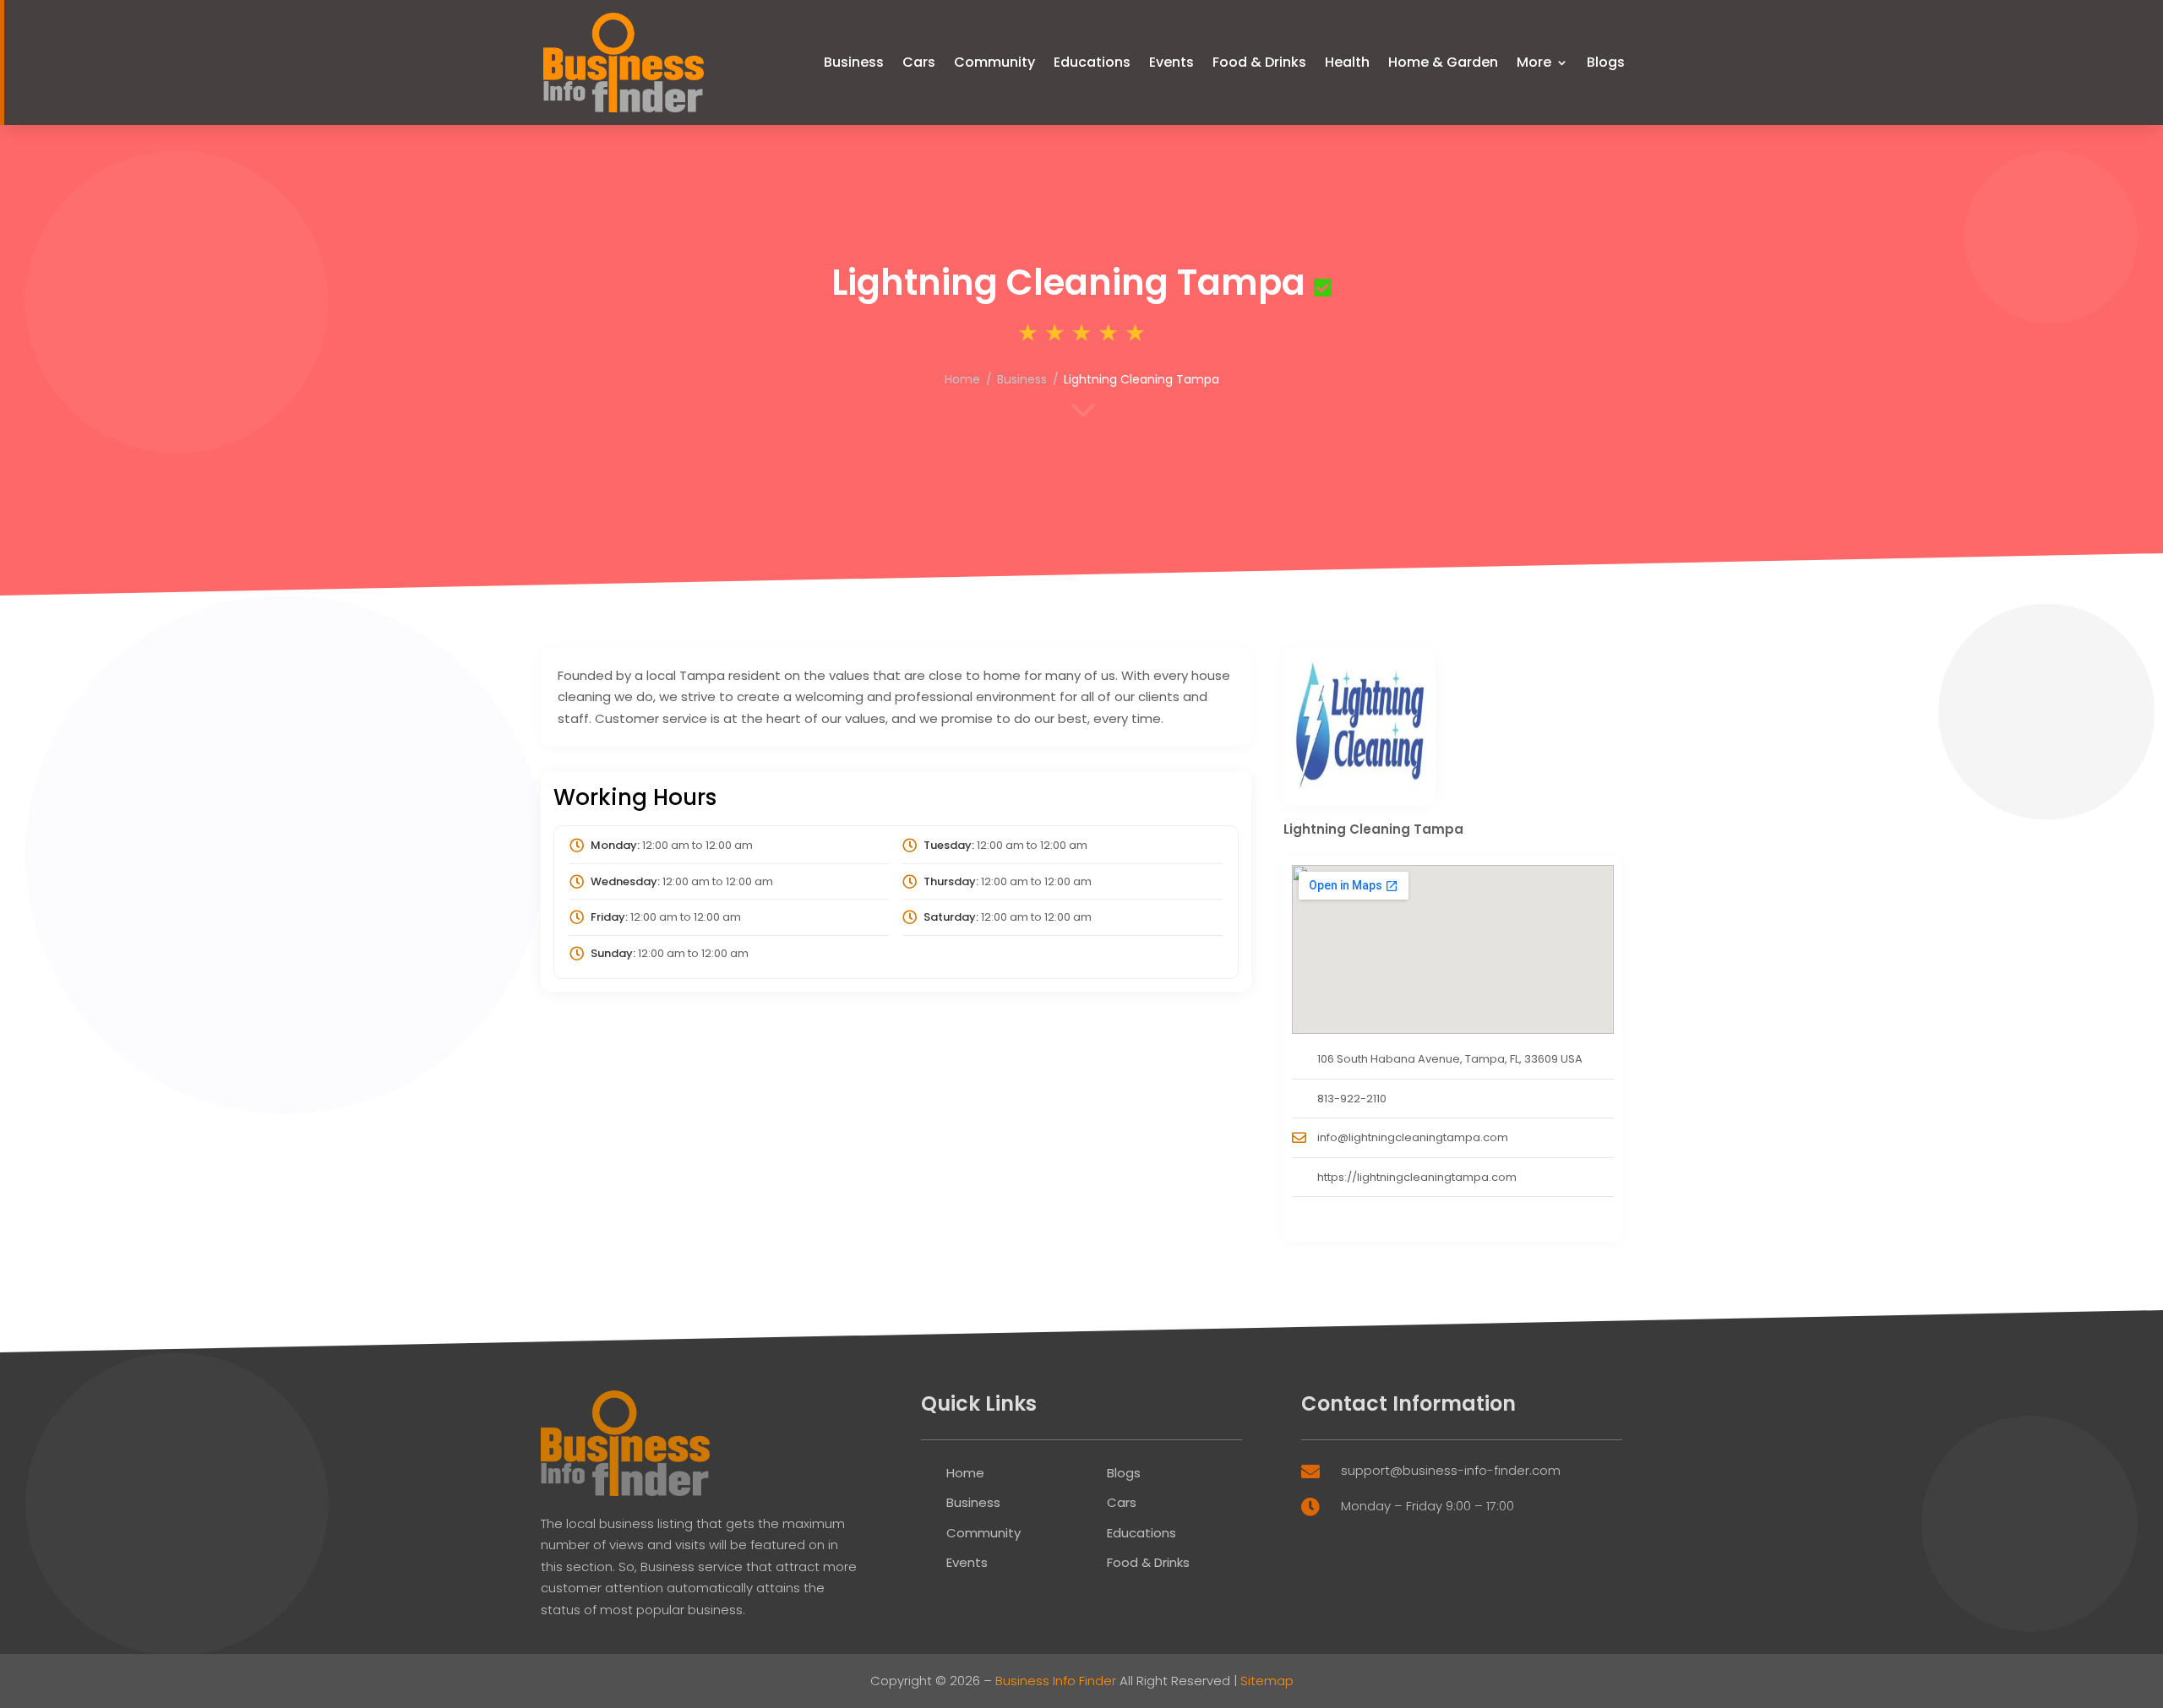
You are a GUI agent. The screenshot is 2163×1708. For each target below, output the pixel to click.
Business (854, 62)
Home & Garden (1443, 62)
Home (962, 379)
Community (994, 62)
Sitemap (1267, 1681)
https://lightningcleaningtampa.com (1417, 1177)
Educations (1092, 62)
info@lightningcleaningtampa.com (1413, 1137)
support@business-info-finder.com (1451, 1470)
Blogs (1606, 62)
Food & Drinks (1259, 62)
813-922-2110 (1352, 1099)
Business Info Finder (1056, 1681)
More (1534, 62)
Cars (919, 62)
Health (1347, 62)
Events (1171, 62)
